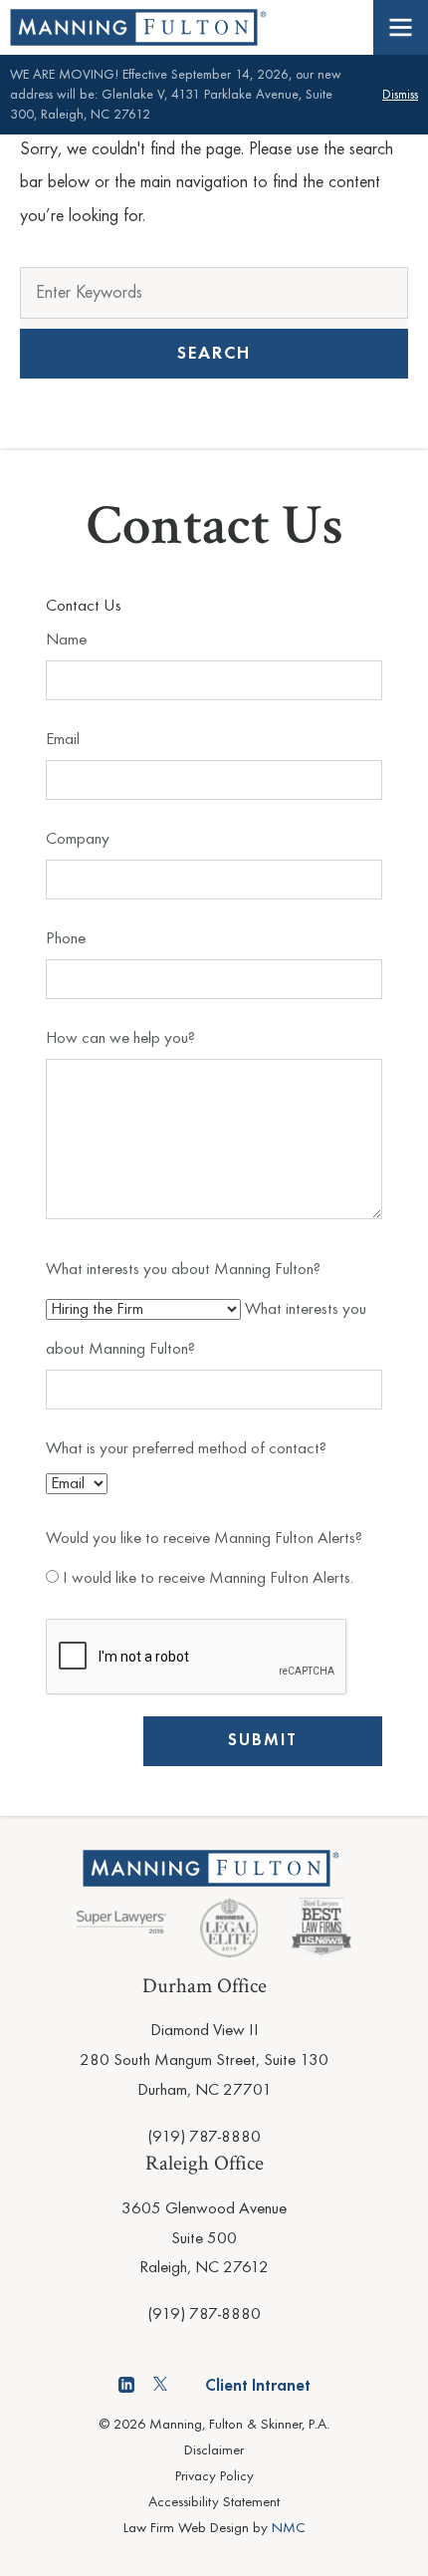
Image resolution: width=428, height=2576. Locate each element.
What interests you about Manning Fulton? (183, 1270)
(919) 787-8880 (204, 2137)
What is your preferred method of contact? (186, 1449)
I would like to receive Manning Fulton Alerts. (206, 1578)
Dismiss (400, 95)
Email (63, 740)
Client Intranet (258, 2386)
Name (66, 640)
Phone (66, 939)
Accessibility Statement (214, 2503)
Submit (263, 1741)
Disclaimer (214, 2451)
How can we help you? (120, 1038)
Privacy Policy (214, 2477)
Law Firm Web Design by (214, 2529)
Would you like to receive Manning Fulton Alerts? (204, 1539)
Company (78, 839)
